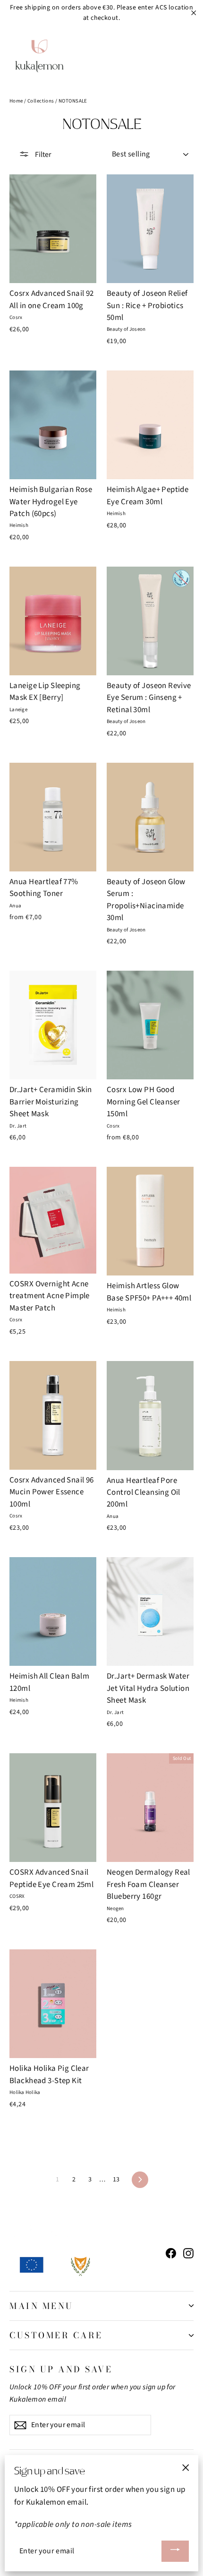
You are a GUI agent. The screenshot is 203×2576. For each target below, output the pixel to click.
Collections (41, 101)
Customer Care (56, 2335)
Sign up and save (61, 2369)
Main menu (42, 2306)
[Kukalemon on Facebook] (171, 2253)
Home (16, 101)
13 (116, 2180)
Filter (42, 155)
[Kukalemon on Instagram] (188, 2253)
